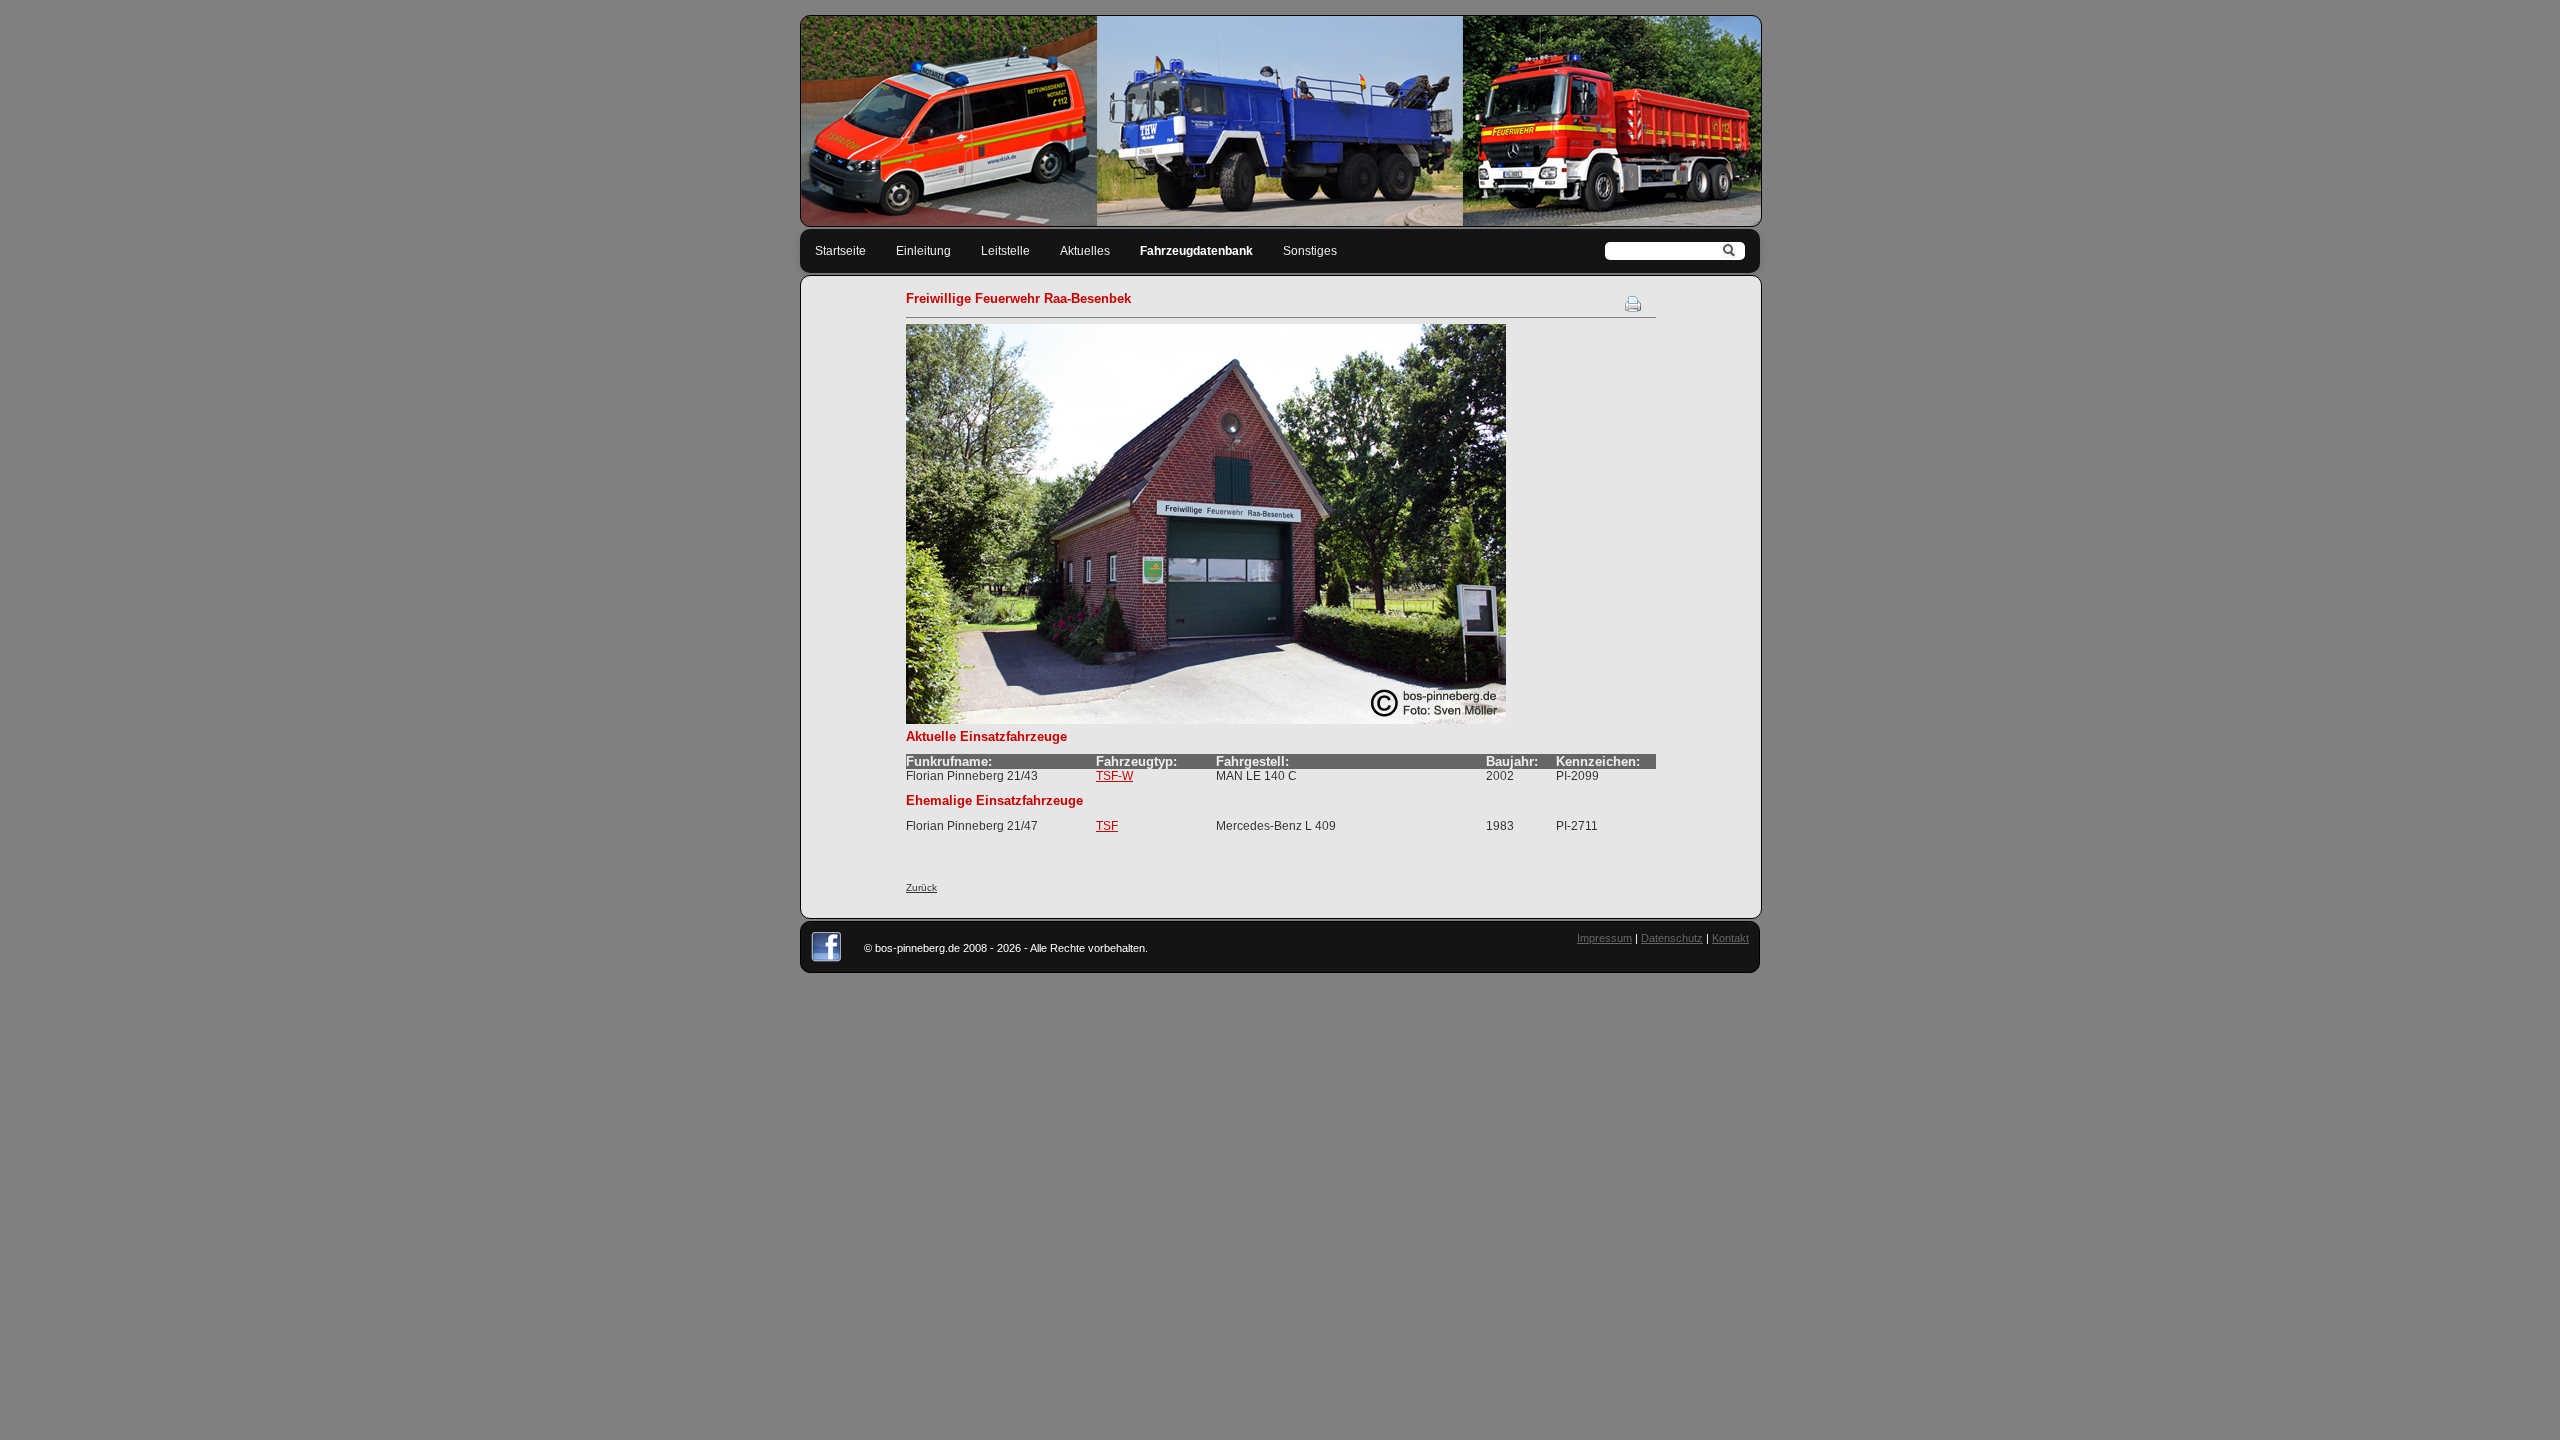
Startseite (840, 251)
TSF (1107, 826)
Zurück (921, 887)
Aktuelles (1085, 251)
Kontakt (1730, 938)
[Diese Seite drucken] (1633, 308)
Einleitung (923, 251)
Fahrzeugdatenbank (1196, 251)
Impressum (1604, 938)
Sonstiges (1310, 251)
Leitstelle (1005, 251)
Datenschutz (1672, 938)
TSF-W (1114, 776)
